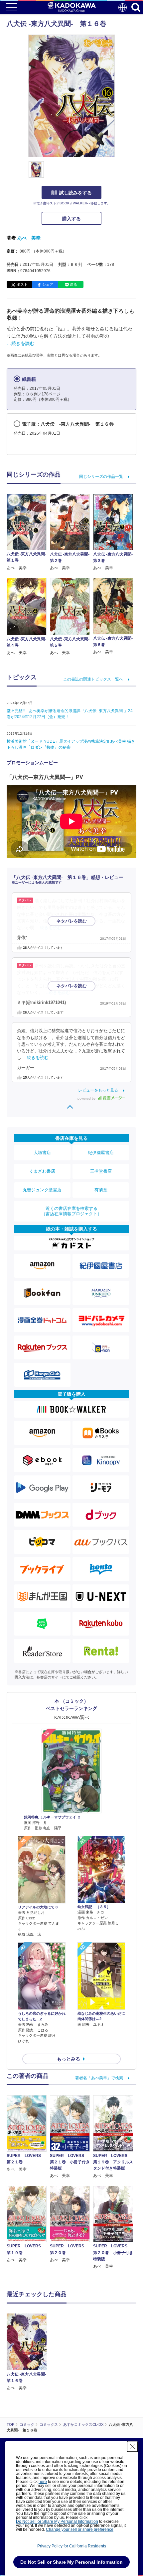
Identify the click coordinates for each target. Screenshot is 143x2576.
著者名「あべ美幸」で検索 (99, 2078)
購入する (71, 219)
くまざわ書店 (42, 1171)
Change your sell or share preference (80, 2529)
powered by (87, 1098)
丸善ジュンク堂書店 (42, 1190)
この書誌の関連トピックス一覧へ (93, 679)
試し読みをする (75, 193)
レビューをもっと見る (98, 1090)
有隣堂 (101, 1190)
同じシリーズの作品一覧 (101, 477)
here (43, 2482)
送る (73, 284)
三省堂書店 (101, 1171)
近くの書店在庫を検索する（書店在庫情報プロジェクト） (71, 1211)
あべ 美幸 (29, 238)
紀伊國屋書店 (101, 1153)
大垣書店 (42, 1153)
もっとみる (69, 2059)
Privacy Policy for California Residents (72, 2546)
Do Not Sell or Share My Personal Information (57, 2522)
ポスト (22, 284)
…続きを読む (21, 343)
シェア (48, 284)
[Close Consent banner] (132, 2446)
